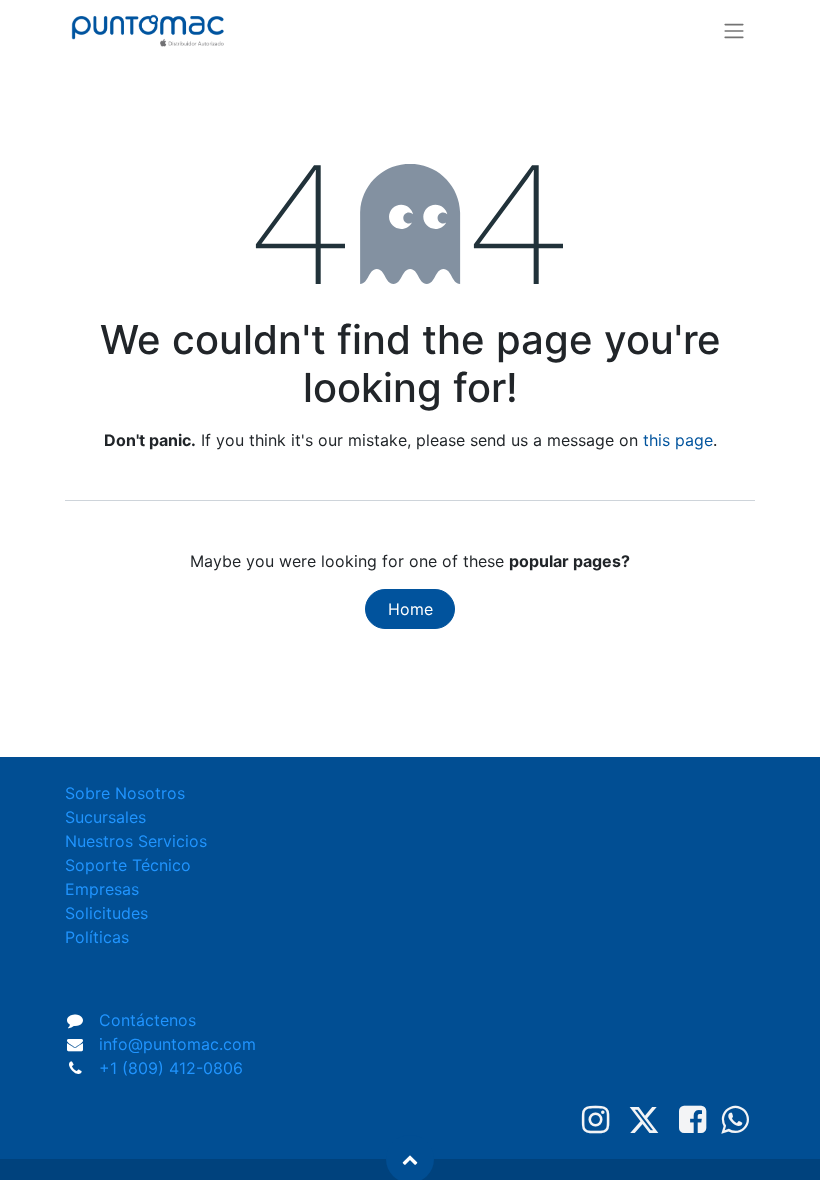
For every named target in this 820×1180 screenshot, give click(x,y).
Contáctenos (147, 1020)
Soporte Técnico (128, 865)
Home (410, 609)
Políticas (97, 937)
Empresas (102, 889)
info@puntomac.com (177, 1044)
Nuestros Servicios (136, 841)
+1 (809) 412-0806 (171, 1068)
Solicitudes (106, 913)
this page (678, 440)
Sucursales (105, 817)
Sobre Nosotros (125, 793)
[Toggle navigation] (734, 30)
